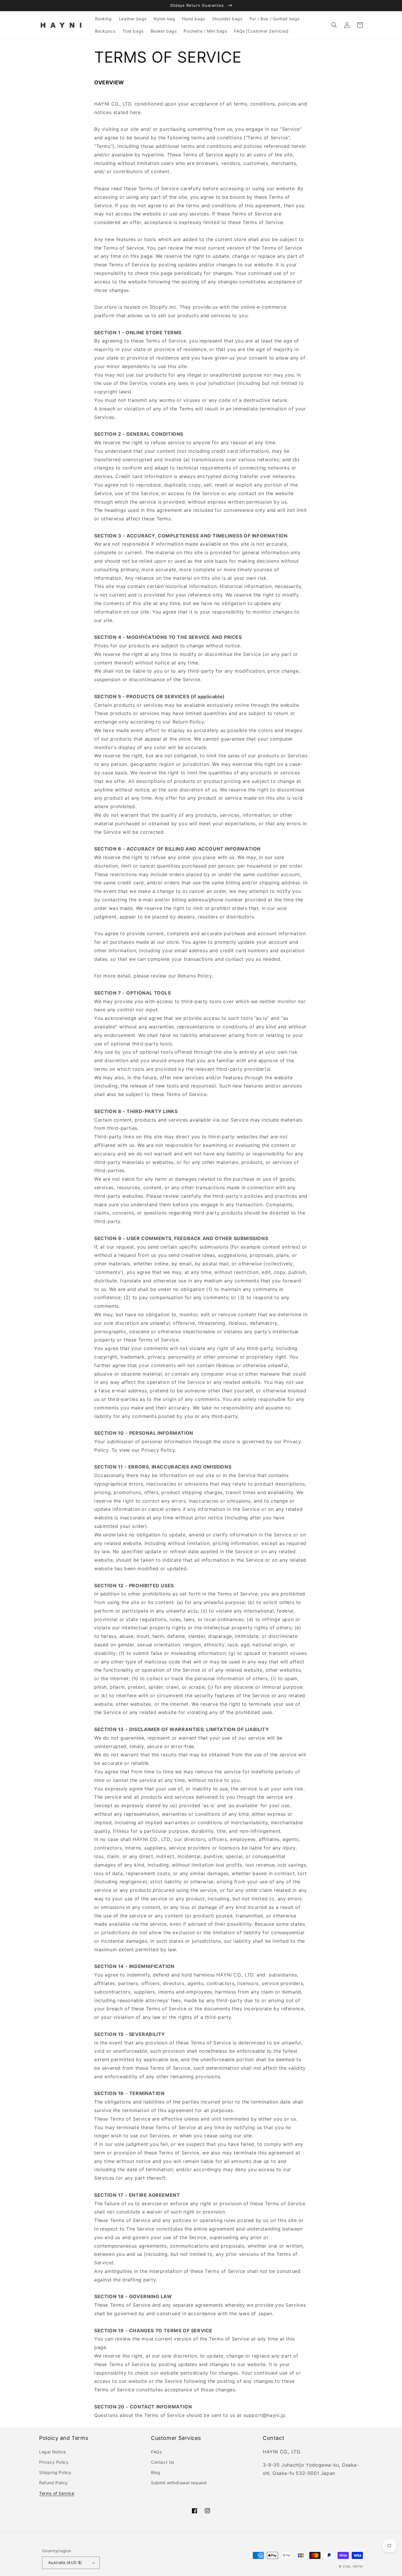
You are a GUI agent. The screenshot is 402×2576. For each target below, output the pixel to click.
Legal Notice (52, 2452)
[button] (334, 25)
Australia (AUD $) (65, 2562)
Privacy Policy (54, 2462)
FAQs (156, 2452)
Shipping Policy (55, 2472)
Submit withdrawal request (179, 2483)
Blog (156, 2472)
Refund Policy (54, 2483)
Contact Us (163, 2462)
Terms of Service (57, 2493)
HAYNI (358, 2566)
